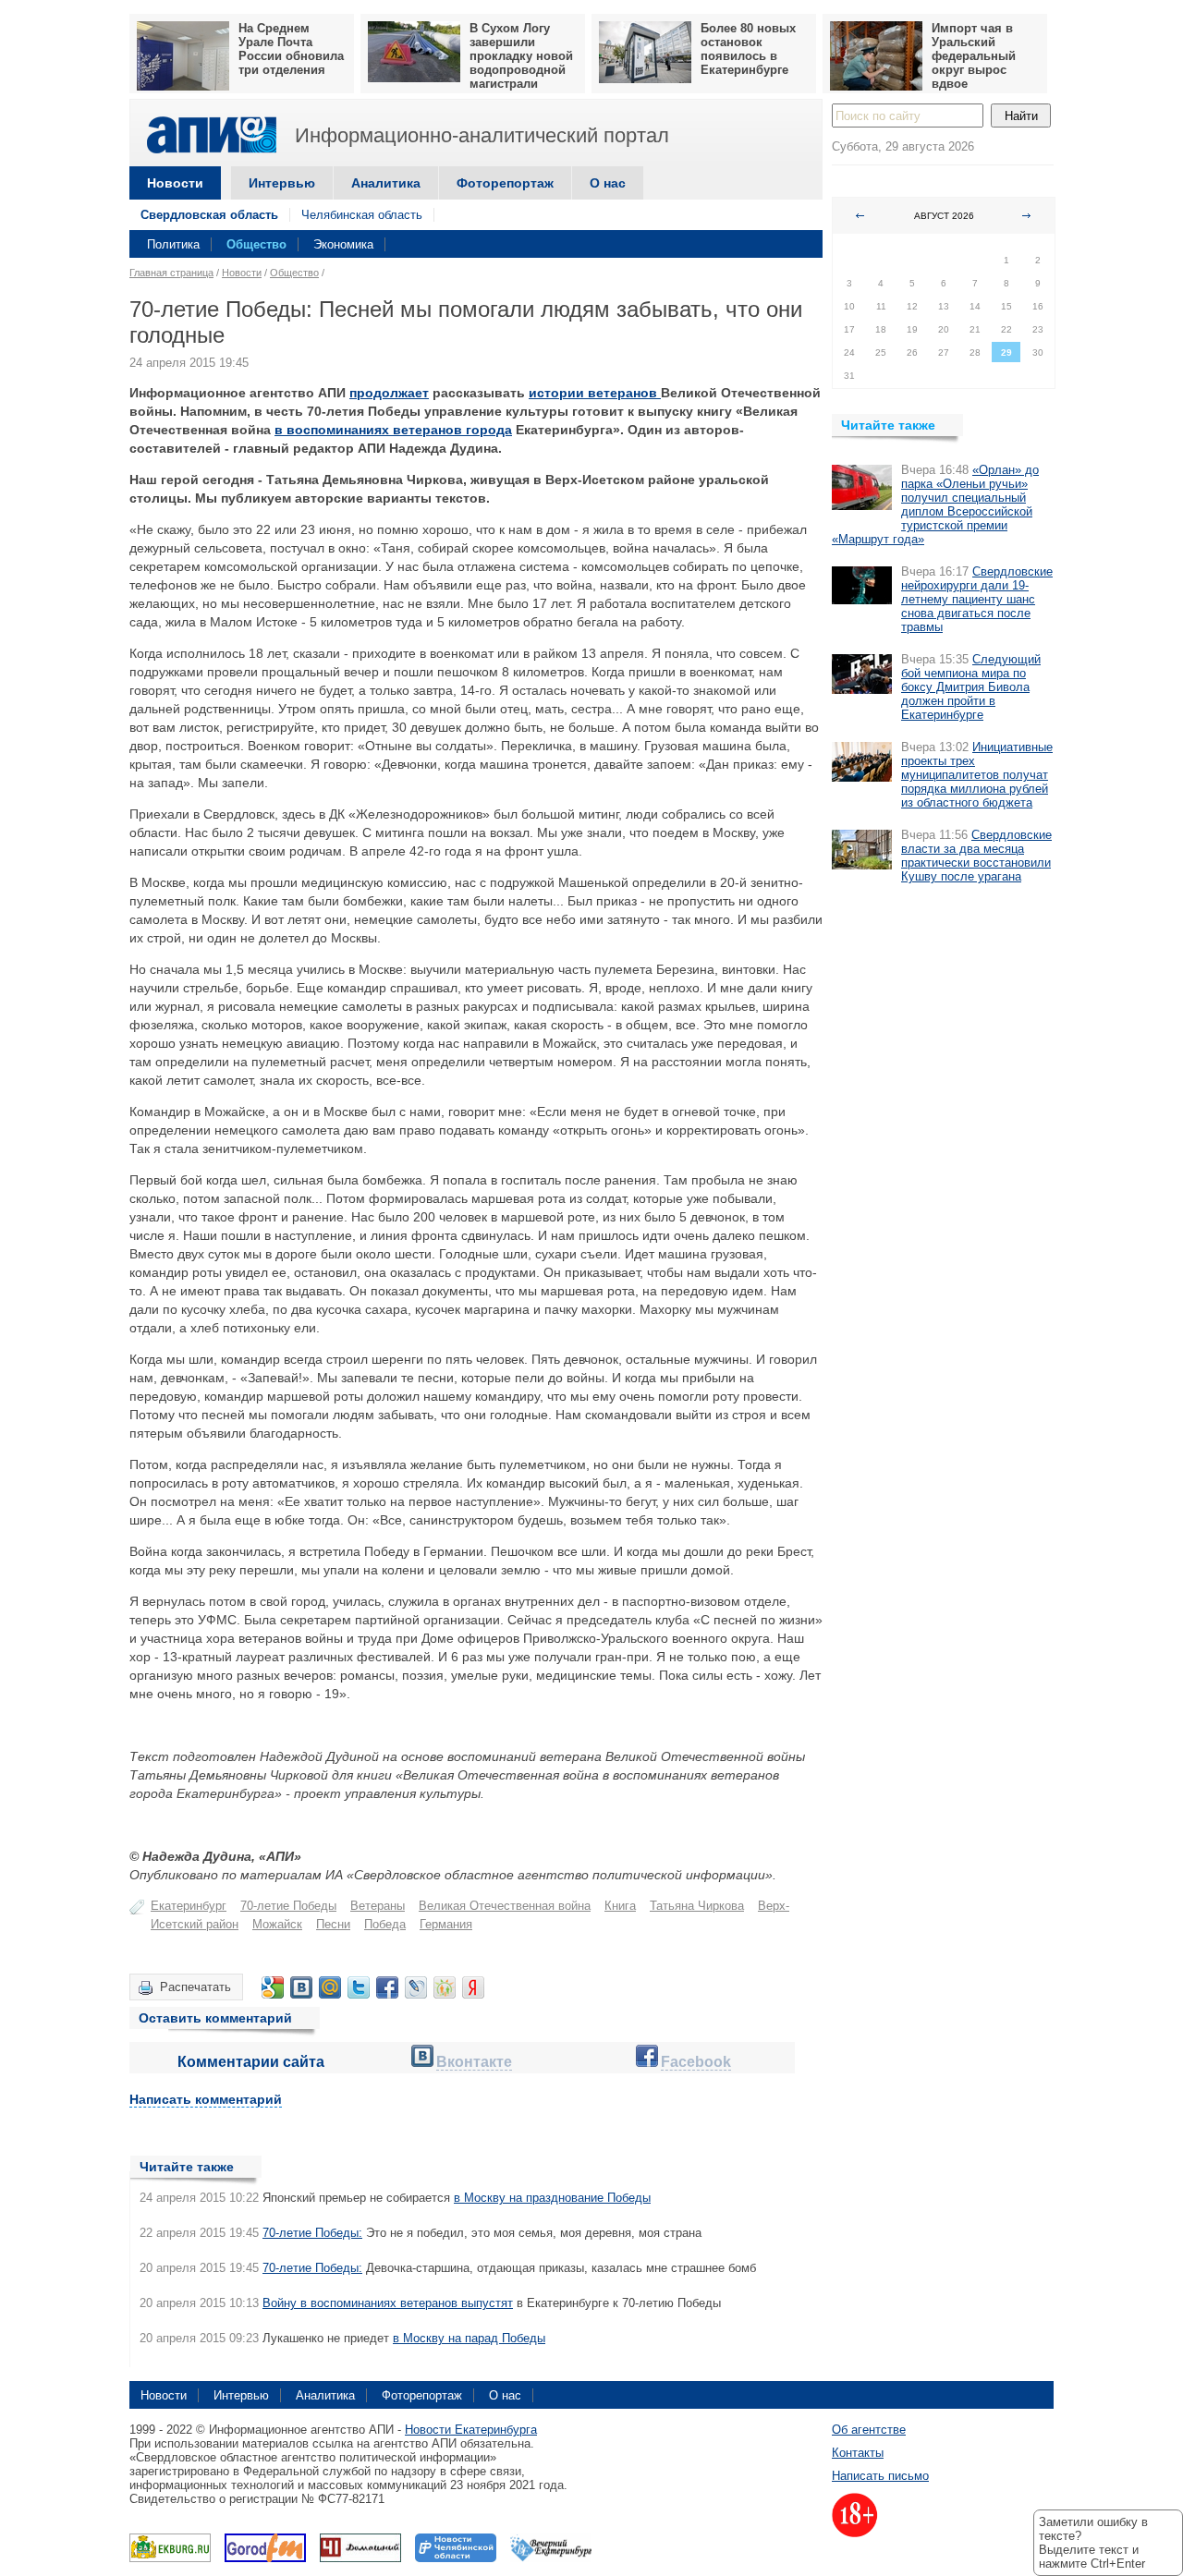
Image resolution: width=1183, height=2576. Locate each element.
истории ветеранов (595, 393)
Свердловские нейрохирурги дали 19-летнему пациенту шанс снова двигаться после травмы (977, 599)
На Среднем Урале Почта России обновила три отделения (291, 49)
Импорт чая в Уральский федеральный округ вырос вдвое (974, 56)
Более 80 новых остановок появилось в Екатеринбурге (748, 49)
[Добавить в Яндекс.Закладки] (473, 1987)
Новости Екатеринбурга (471, 2430)
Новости (175, 183)
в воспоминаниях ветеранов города (393, 430)
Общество (256, 244)
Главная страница (171, 273)
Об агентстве (869, 2430)
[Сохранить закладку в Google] (273, 1987)
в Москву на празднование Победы (552, 2198)
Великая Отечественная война (505, 1906)
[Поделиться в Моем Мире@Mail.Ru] (330, 1987)
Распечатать (195, 1987)
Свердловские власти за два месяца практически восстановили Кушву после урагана (976, 856)
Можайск (277, 1924)
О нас (608, 183)
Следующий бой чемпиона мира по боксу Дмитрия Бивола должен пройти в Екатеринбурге (971, 687)
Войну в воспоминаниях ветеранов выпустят (388, 2303)
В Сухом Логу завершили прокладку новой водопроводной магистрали (521, 56)
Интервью (282, 183)
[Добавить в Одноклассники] (445, 1987)
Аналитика (386, 183)
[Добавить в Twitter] (359, 1987)
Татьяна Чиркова (697, 1906)
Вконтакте (474, 2062)
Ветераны (378, 1906)
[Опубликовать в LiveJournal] (416, 1987)
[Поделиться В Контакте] (301, 1987)
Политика (173, 244)
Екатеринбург (189, 1906)
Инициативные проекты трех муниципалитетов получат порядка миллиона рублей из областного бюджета (977, 775)
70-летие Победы (288, 1906)
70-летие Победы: (312, 2233)
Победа (385, 1924)
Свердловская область (209, 215)
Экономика (343, 244)
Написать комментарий (206, 2099)
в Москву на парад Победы (469, 2338)
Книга (620, 1906)
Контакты (858, 2453)
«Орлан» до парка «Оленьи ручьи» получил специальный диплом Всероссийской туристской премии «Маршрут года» (935, 504)
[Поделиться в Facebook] (387, 1987)
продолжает (389, 393)
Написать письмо (880, 2476)
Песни (333, 1924)
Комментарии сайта (251, 2062)
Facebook (696, 2062)
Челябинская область (362, 215)
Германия (446, 1924)
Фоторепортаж (505, 183)
